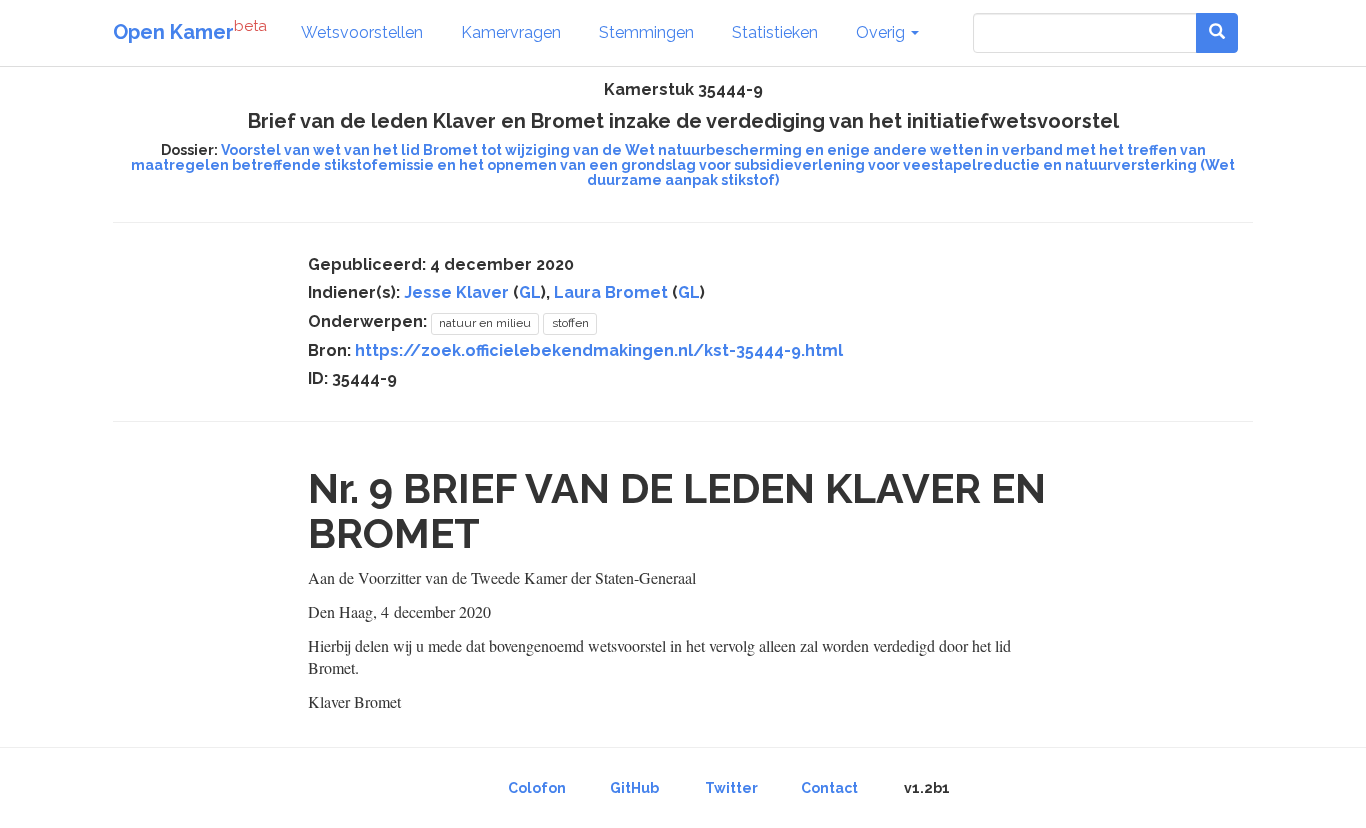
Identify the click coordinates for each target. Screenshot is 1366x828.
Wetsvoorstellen (362, 32)
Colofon (537, 788)
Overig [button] (882, 32)
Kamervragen (511, 32)
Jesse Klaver (456, 292)
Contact (829, 788)
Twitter (731, 788)
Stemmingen (646, 32)
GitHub (634, 788)
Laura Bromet (611, 292)
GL (530, 292)
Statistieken (775, 32)
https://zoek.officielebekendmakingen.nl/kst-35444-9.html (599, 350)
